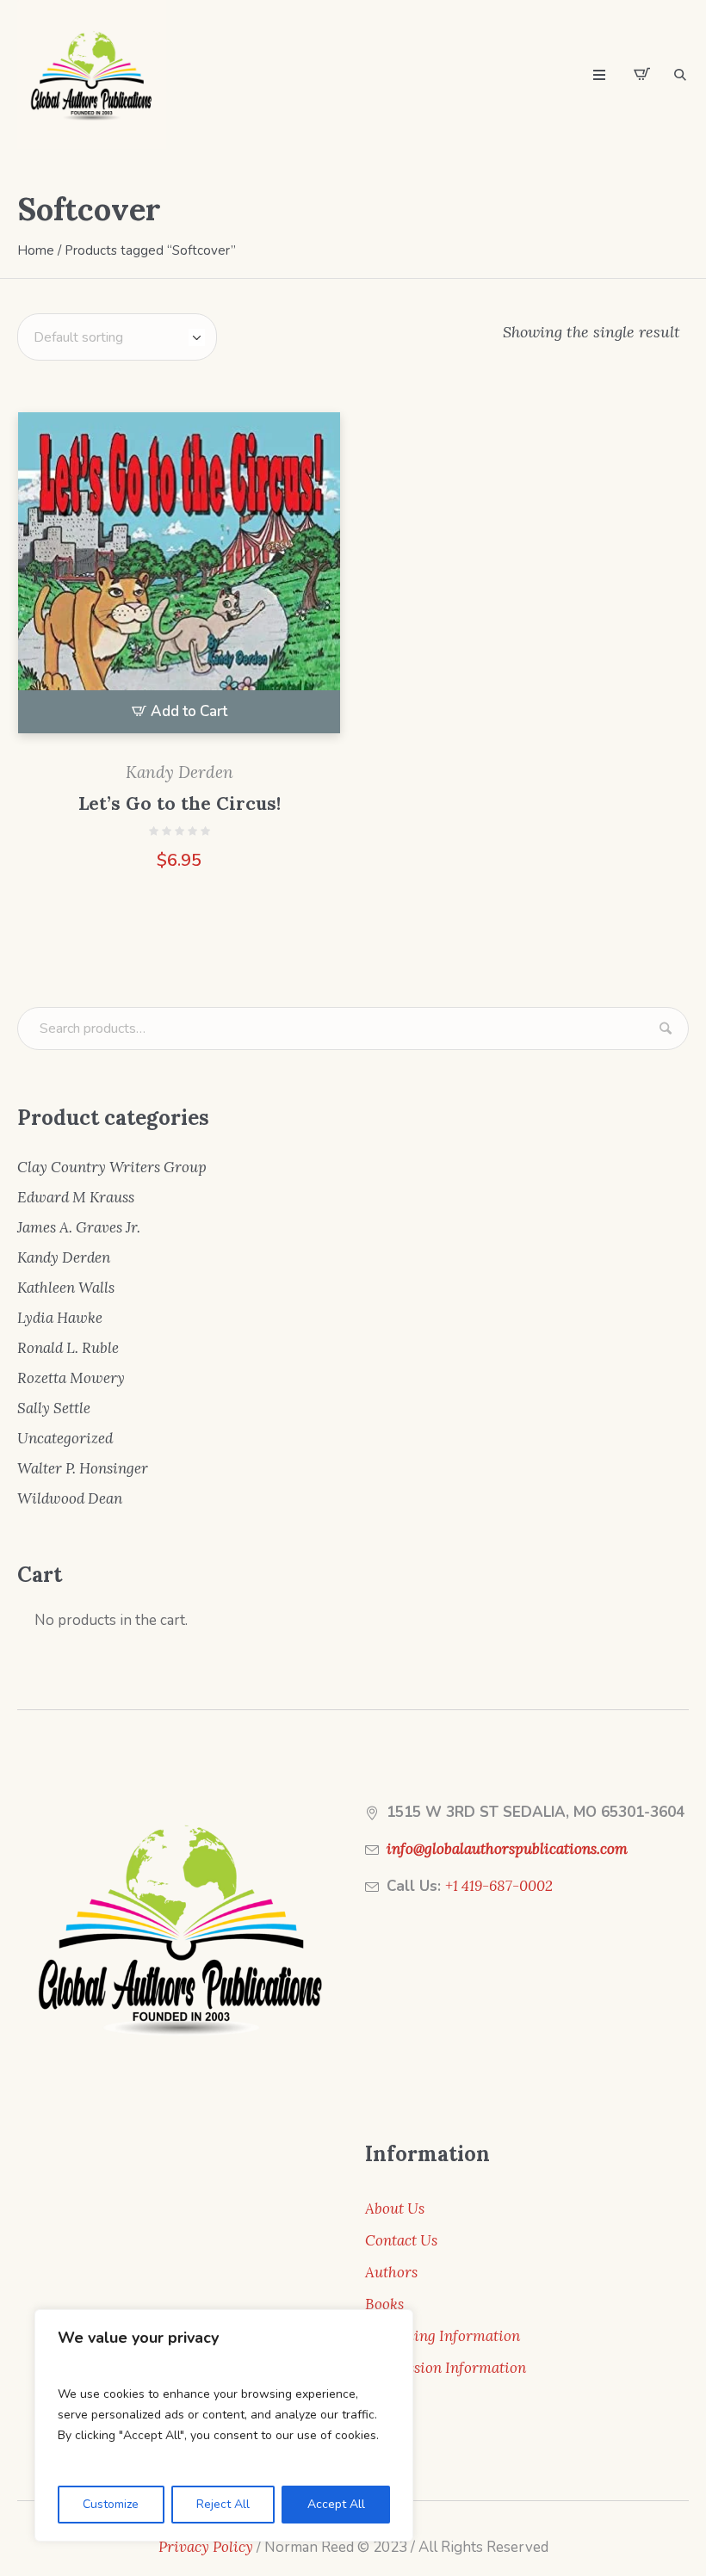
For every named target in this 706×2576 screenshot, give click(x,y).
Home (36, 250)
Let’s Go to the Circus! (180, 803)
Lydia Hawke (60, 1318)
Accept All (336, 2504)
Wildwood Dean (70, 1498)
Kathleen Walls (66, 1288)
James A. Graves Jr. (79, 1227)
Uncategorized (65, 1438)
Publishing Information (443, 2336)
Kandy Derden (180, 772)
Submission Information (446, 2368)
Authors (391, 2272)
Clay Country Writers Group (112, 1167)
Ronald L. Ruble (68, 1348)
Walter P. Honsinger (83, 1468)
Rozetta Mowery (71, 1378)
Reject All (223, 2504)
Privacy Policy (206, 2547)
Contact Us (401, 2240)
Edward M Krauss (76, 1197)
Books (384, 2304)
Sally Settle (54, 1408)
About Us (395, 2208)
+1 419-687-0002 (499, 1886)
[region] (224, 2425)
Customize (111, 2504)
